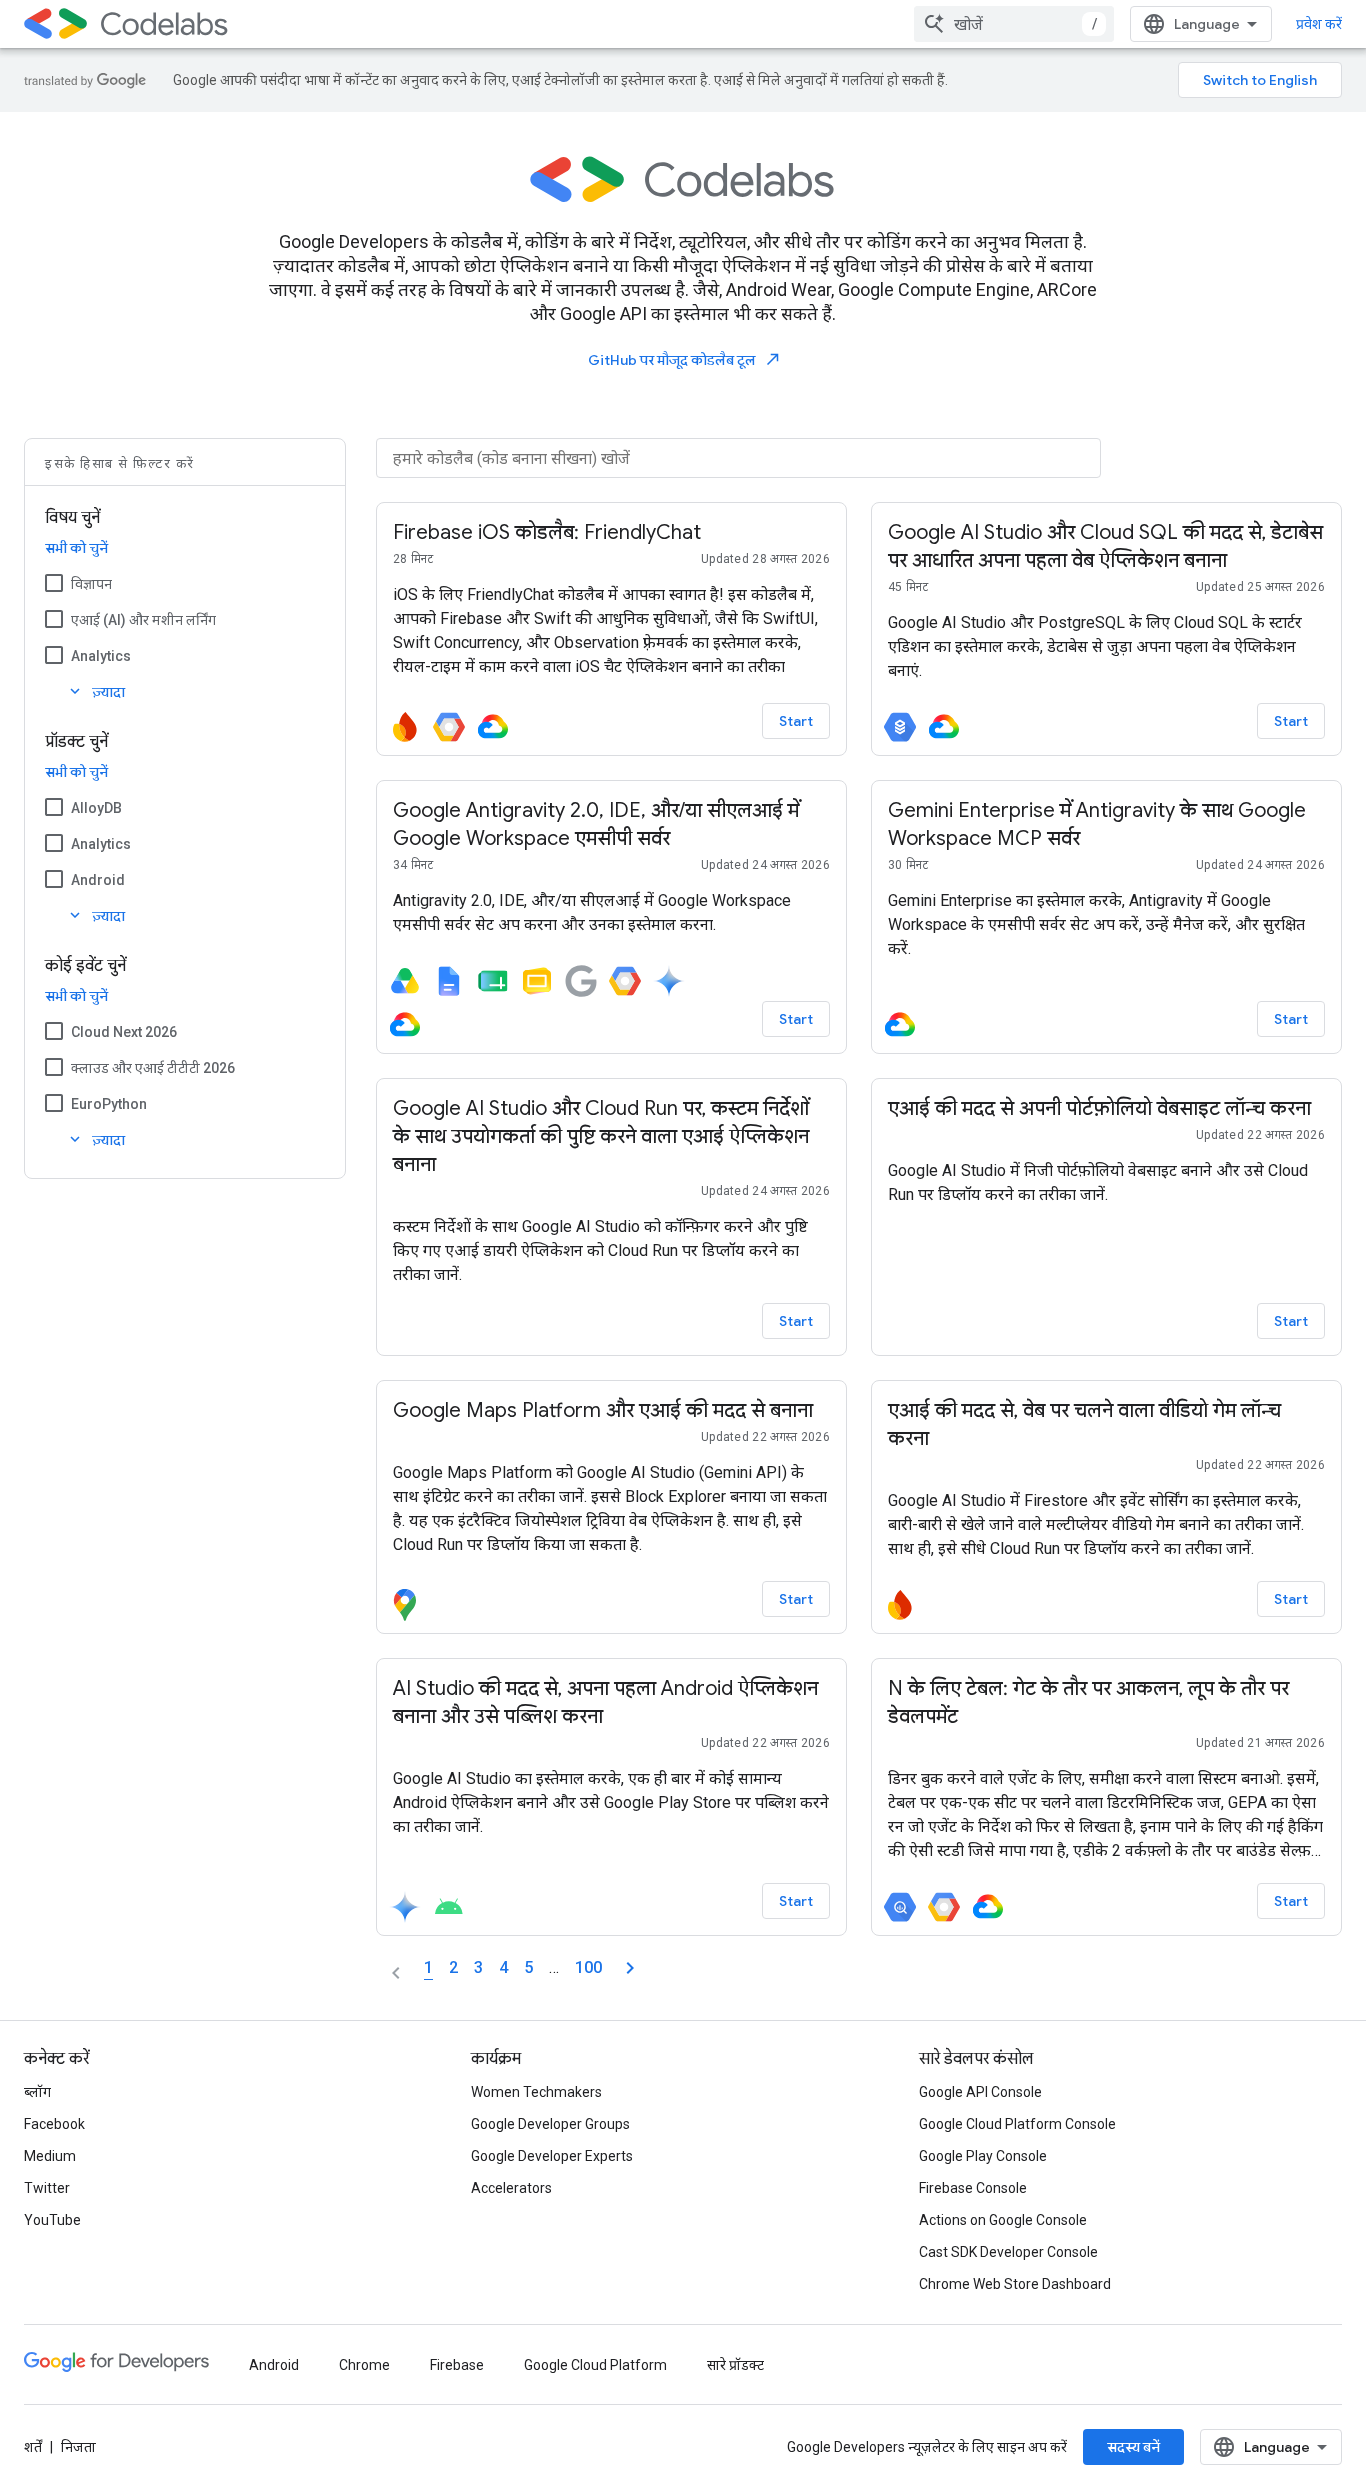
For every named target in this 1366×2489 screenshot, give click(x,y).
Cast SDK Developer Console (1008, 2252)
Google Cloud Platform (595, 2365)
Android (98, 880)
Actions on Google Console (1003, 2220)
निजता (78, 2447)
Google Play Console (983, 2156)
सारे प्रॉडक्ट (735, 2365)
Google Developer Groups (550, 2124)
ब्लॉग (37, 2092)
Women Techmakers (536, 2092)
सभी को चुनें (76, 548)
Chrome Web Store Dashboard (1015, 2284)
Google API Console (980, 2092)
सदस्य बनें (1133, 2447)
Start (796, 721)
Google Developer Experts (552, 2156)
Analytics (101, 656)
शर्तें (33, 2447)
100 (588, 1967)
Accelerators (511, 2188)
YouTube (52, 2220)
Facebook (54, 2124)
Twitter (47, 2188)
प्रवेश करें (1319, 24)
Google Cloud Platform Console (1017, 2124)
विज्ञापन (91, 584)
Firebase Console (973, 2188)
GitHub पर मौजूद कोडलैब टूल (685, 359)
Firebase (457, 2365)
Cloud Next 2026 (124, 1032)
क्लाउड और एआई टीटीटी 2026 (153, 1068)
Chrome (364, 2365)
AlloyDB (96, 808)
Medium (50, 2156)
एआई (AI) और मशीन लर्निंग (143, 620)
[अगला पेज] (630, 1968)
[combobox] (1014, 24)
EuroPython (109, 1104)
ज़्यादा (95, 691)
